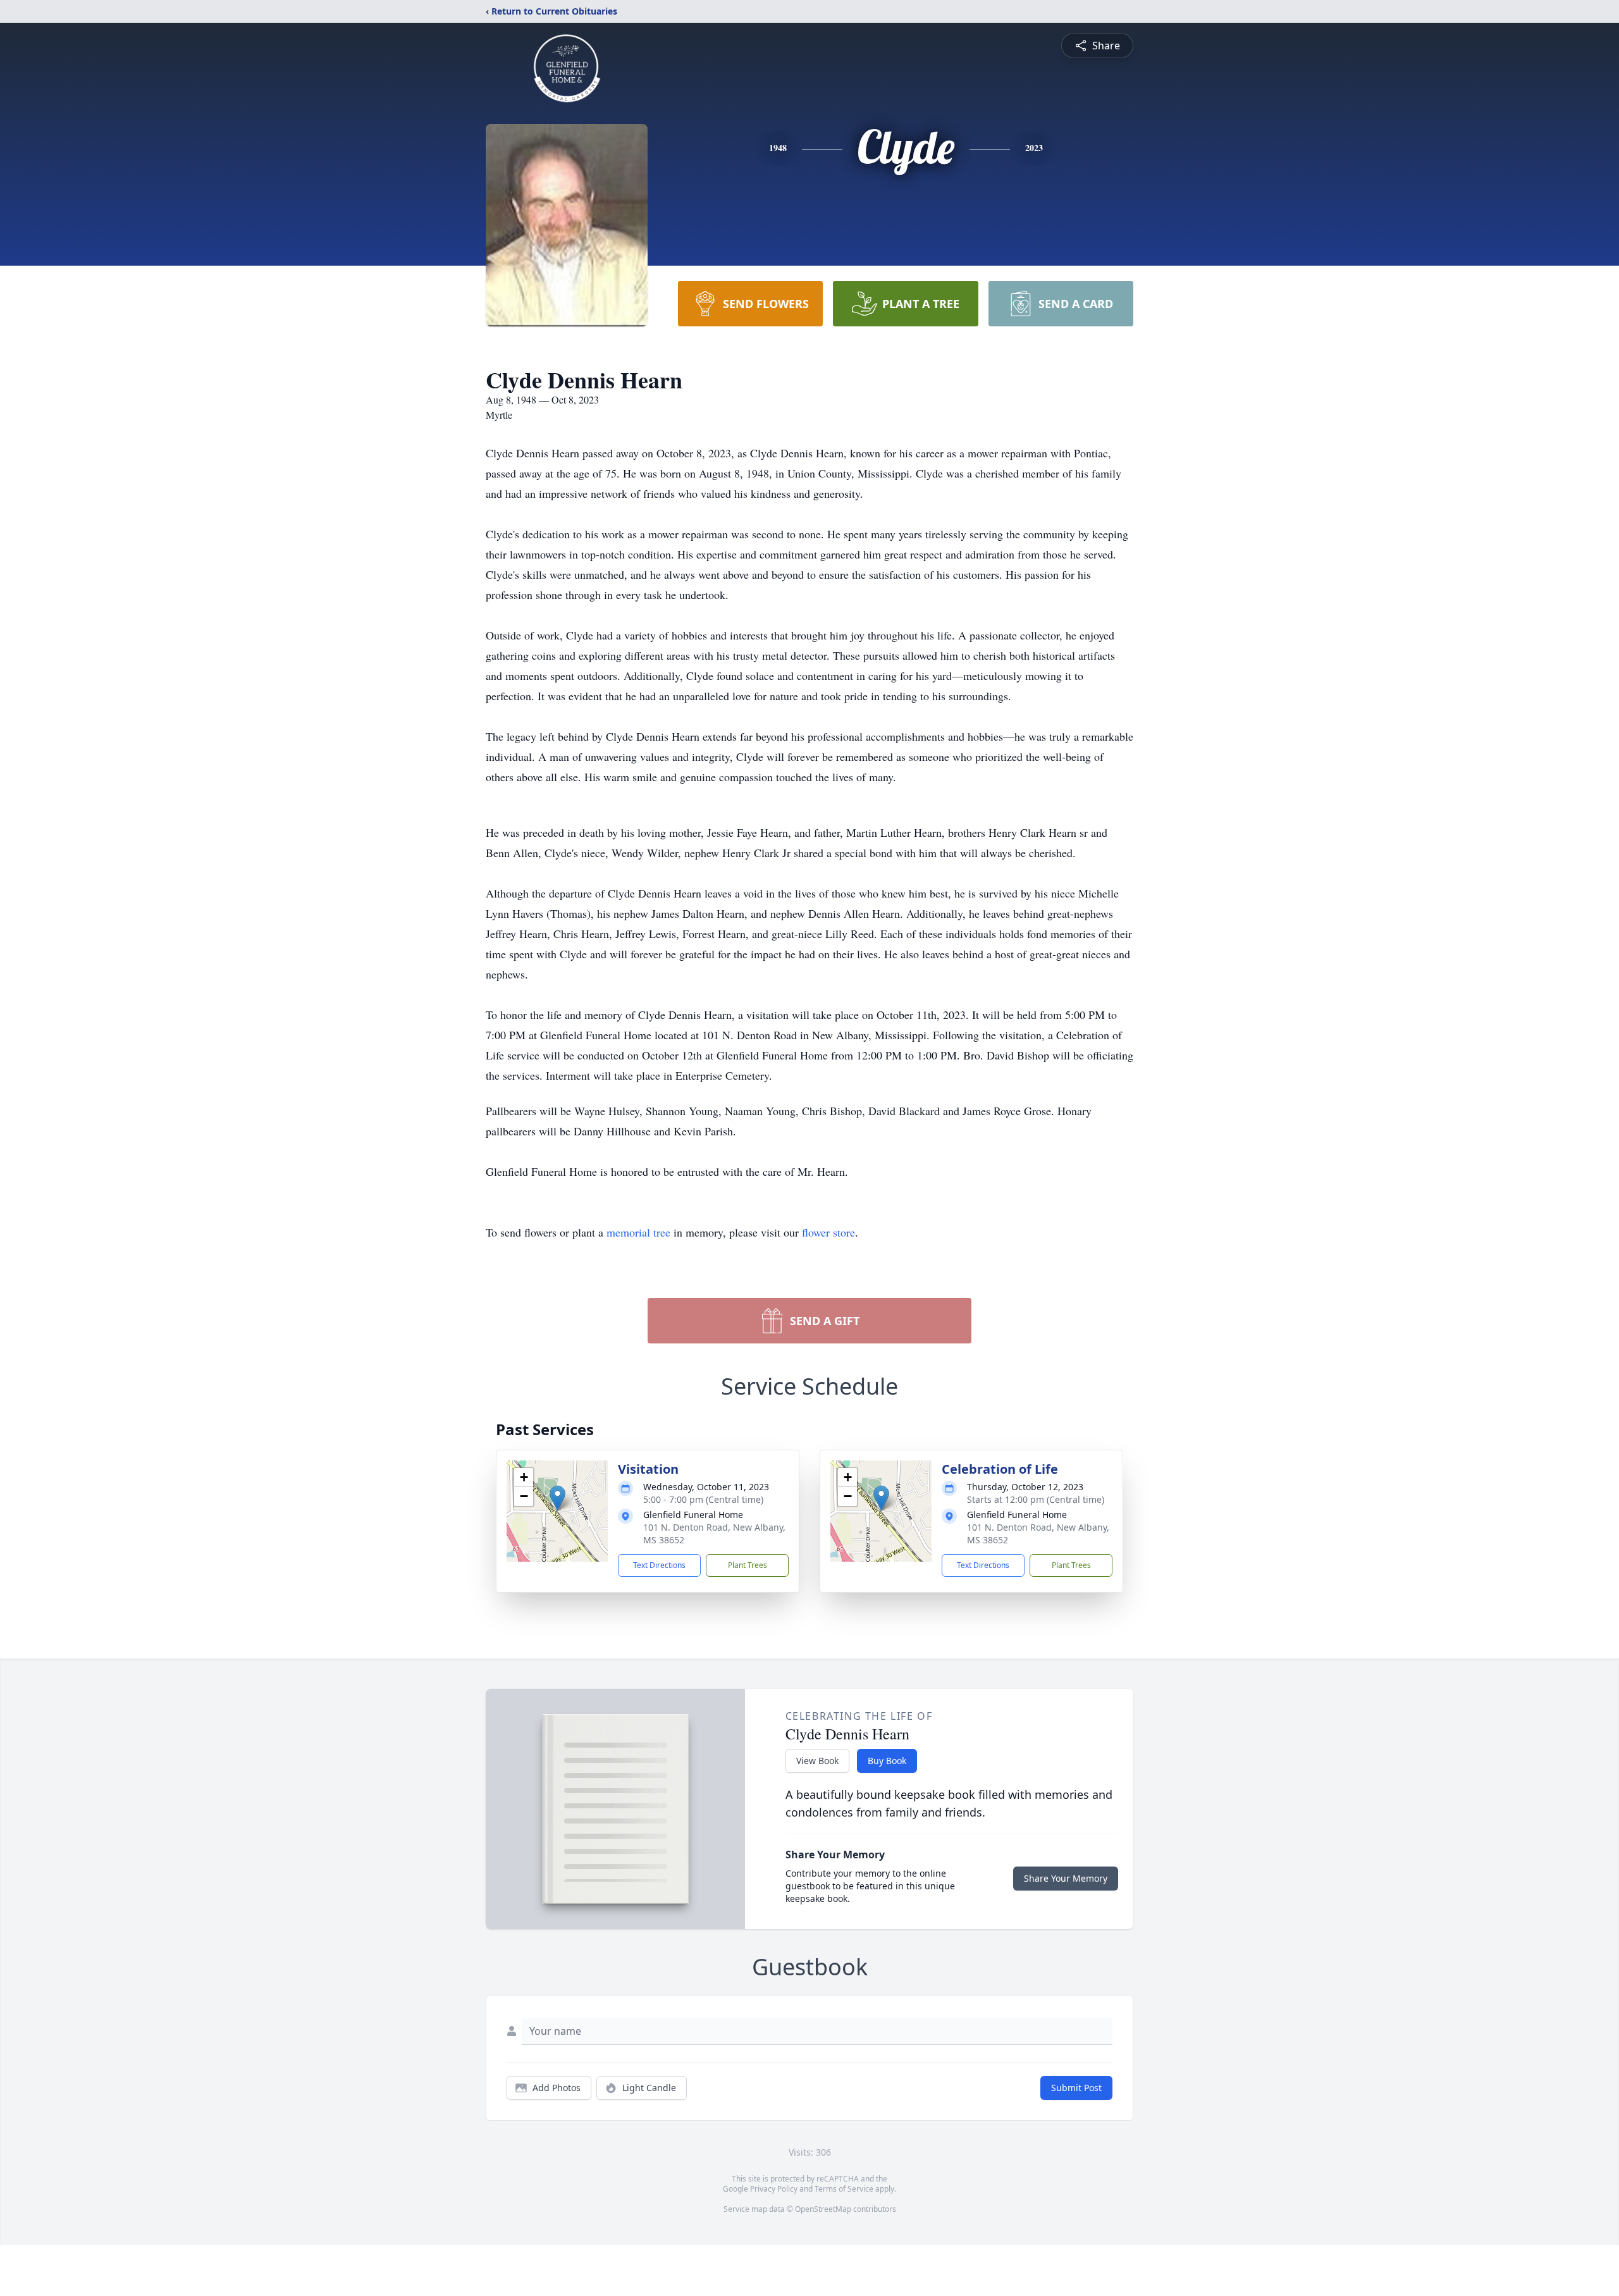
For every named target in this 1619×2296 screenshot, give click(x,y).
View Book (817, 1761)
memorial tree (638, 1232)
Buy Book (887, 1761)
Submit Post (1076, 2088)
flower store (828, 1232)
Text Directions (659, 1565)
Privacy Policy (774, 2189)
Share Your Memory (1066, 1878)
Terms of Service (844, 2189)
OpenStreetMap (823, 2209)
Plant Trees (748, 1565)
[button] (557, 1498)
